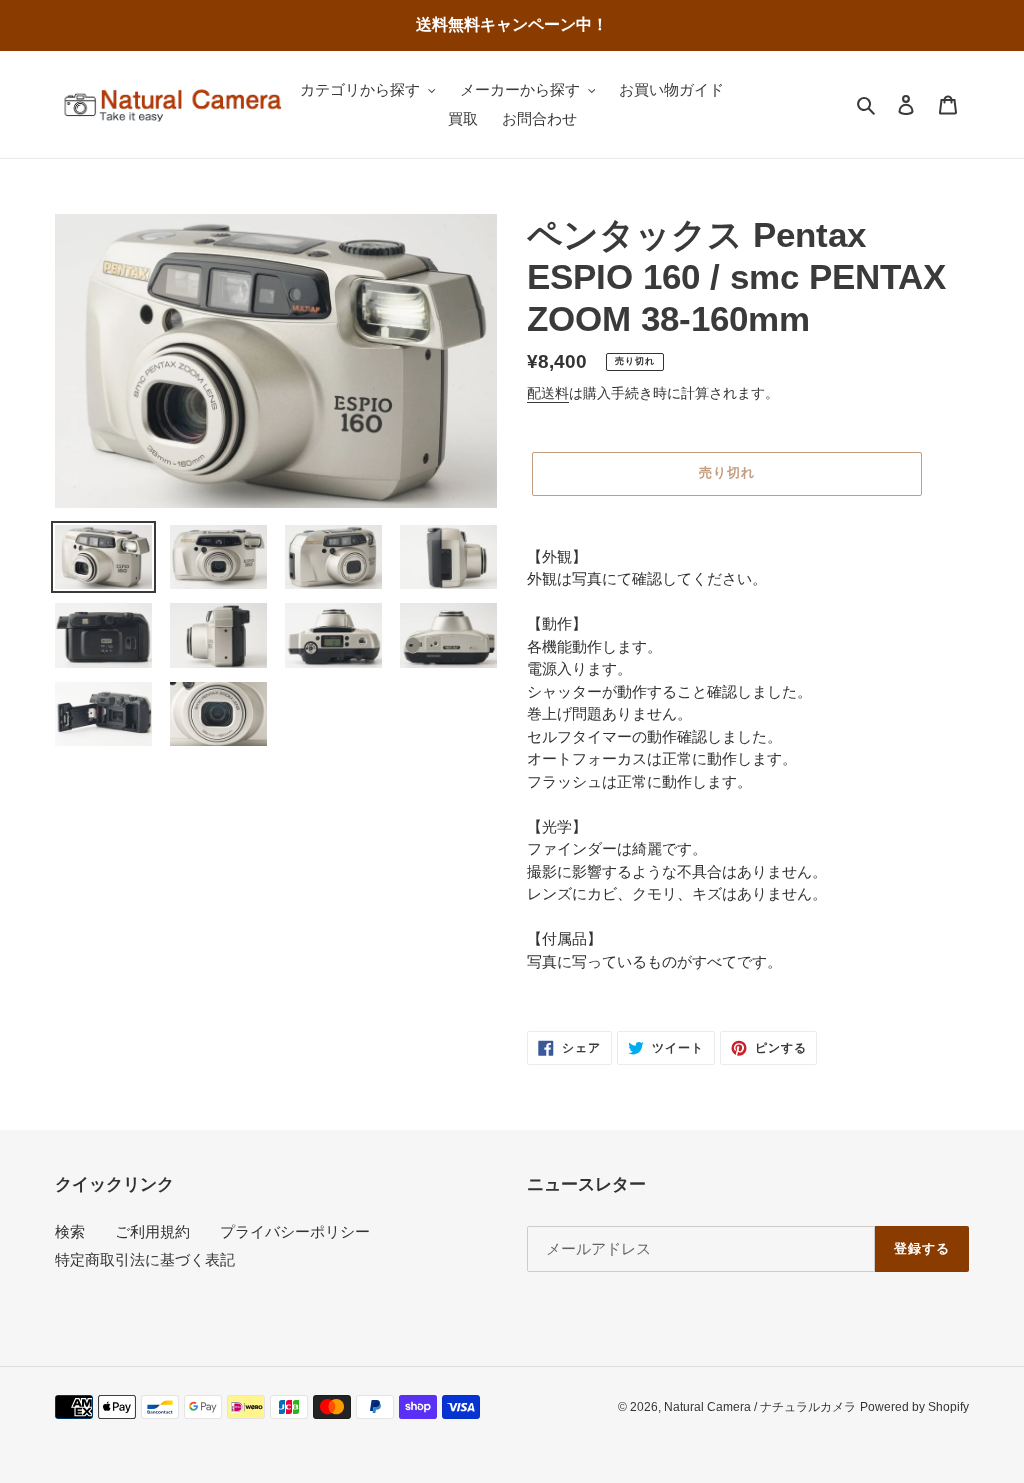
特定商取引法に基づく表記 (145, 1259)
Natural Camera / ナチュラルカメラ (760, 1407)
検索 (70, 1231)
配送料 (548, 393)
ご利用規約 (152, 1231)
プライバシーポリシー (295, 1231)
